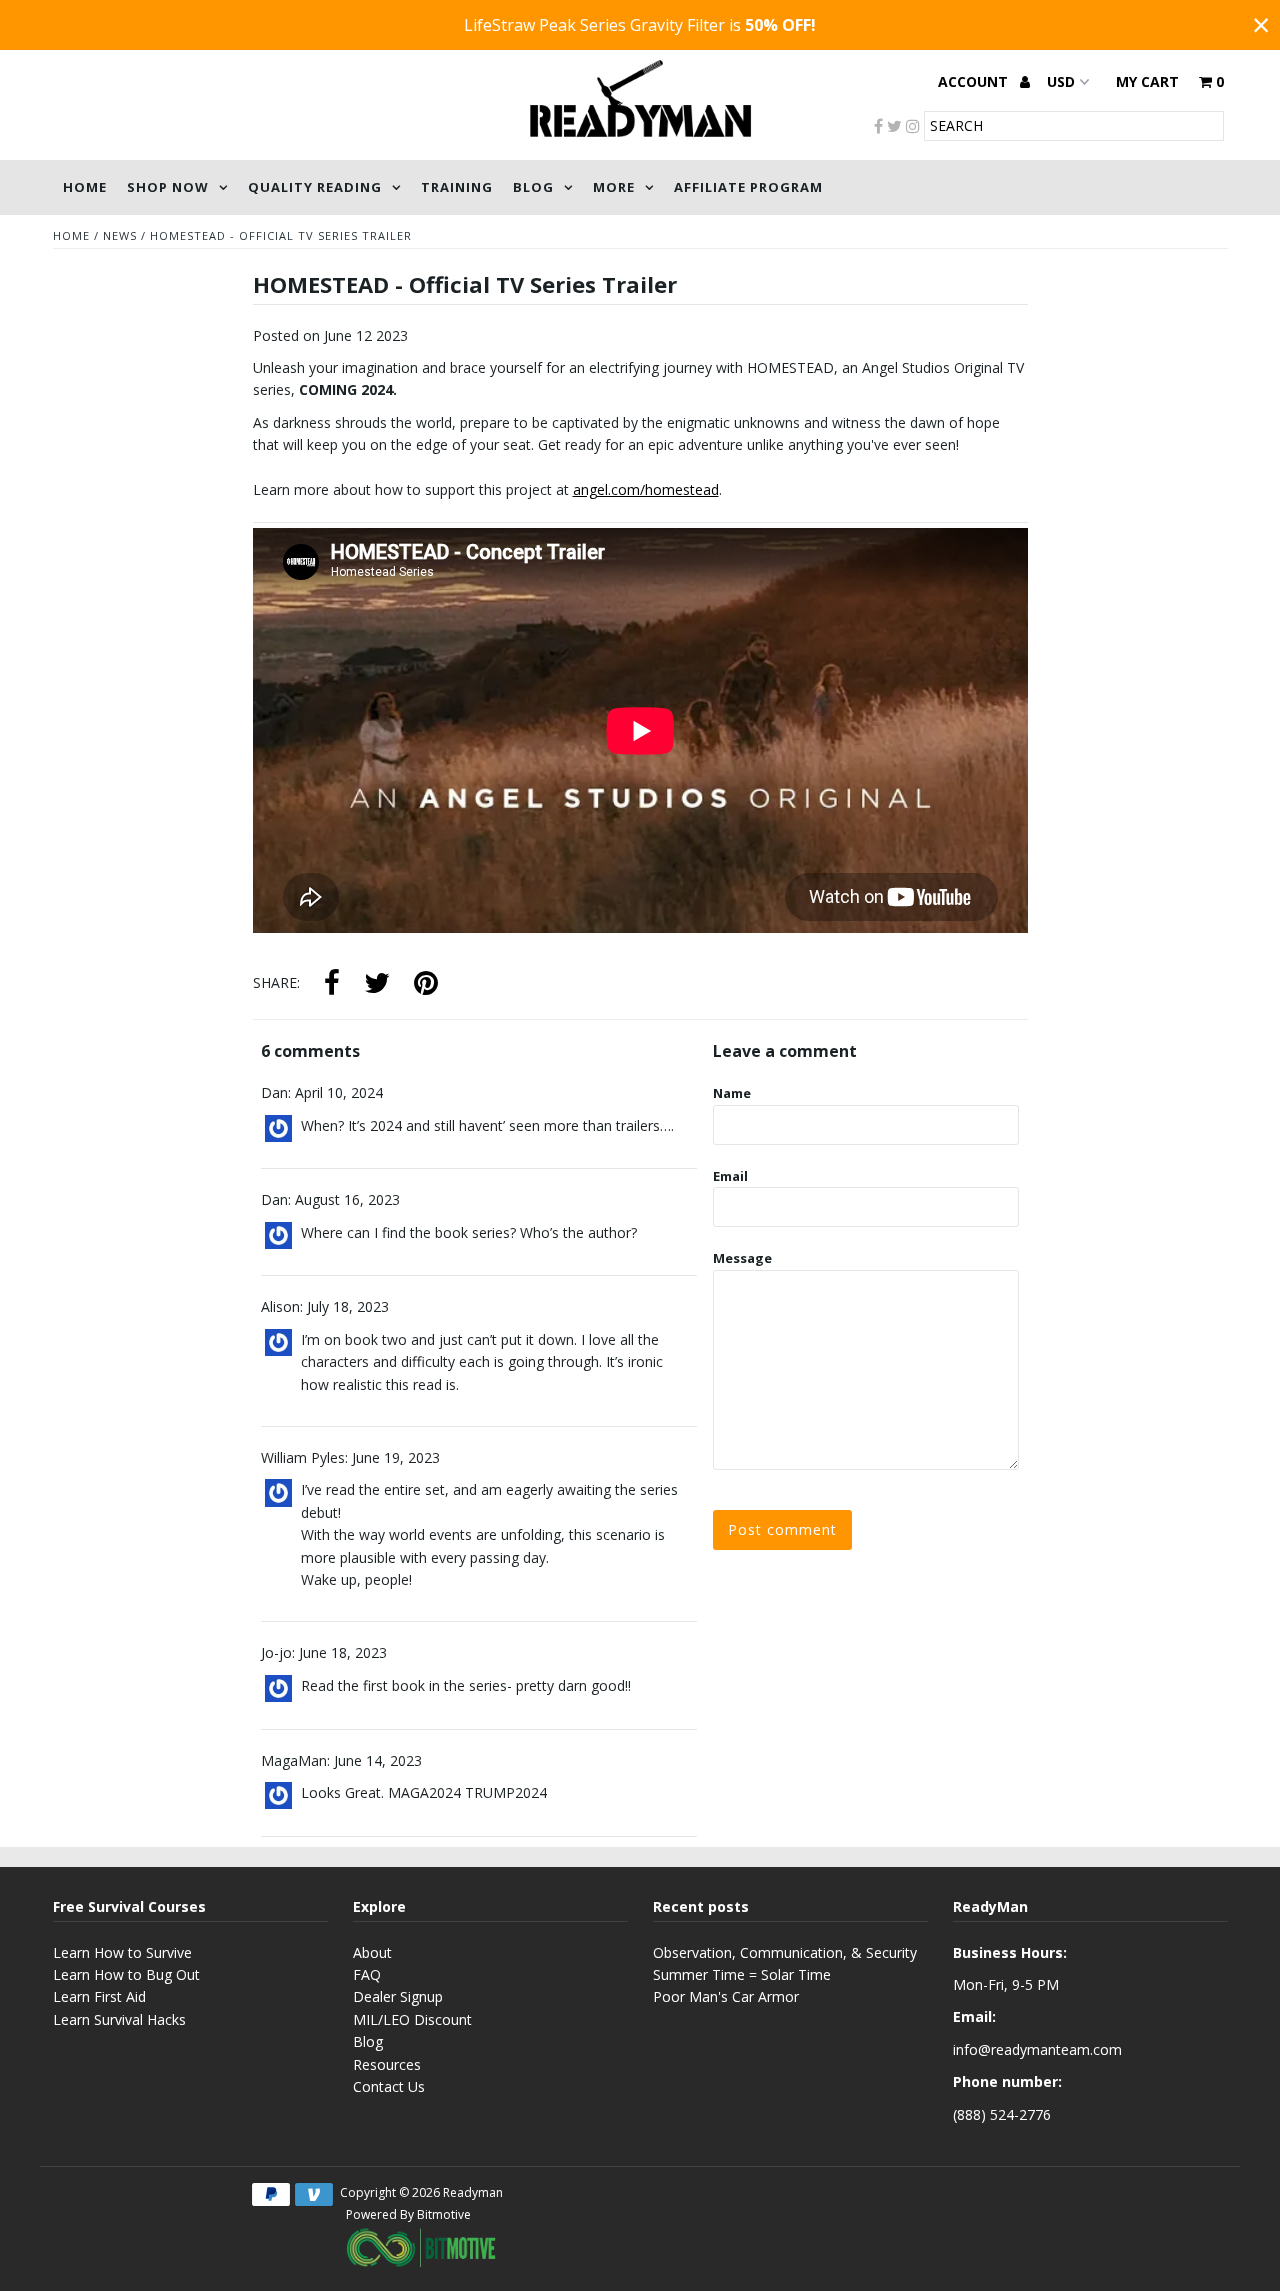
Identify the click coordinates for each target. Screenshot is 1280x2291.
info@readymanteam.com (1037, 2049)
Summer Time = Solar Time (742, 1974)
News (120, 235)
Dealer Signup (398, 1996)
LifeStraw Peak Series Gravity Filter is (640, 25)
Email (730, 1176)
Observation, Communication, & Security (785, 1952)
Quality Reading (315, 187)
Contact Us (389, 2086)
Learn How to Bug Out (126, 1974)
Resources (387, 2064)
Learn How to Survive (122, 1952)
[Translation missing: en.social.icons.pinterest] (426, 984)
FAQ (367, 1974)
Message (742, 1258)
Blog (533, 187)
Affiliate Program (748, 187)
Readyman (473, 2192)
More (614, 187)
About (372, 1952)
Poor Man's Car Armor (726, 1996)
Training (457, 187)
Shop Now (168, 187)
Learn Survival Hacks (119, 2019)
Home (85, 187)
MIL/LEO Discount (412, 2019)
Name (732, 1093)
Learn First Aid (99, 1996)
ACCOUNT (975, 81)
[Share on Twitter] (377, 984)
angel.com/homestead (646, 489)
